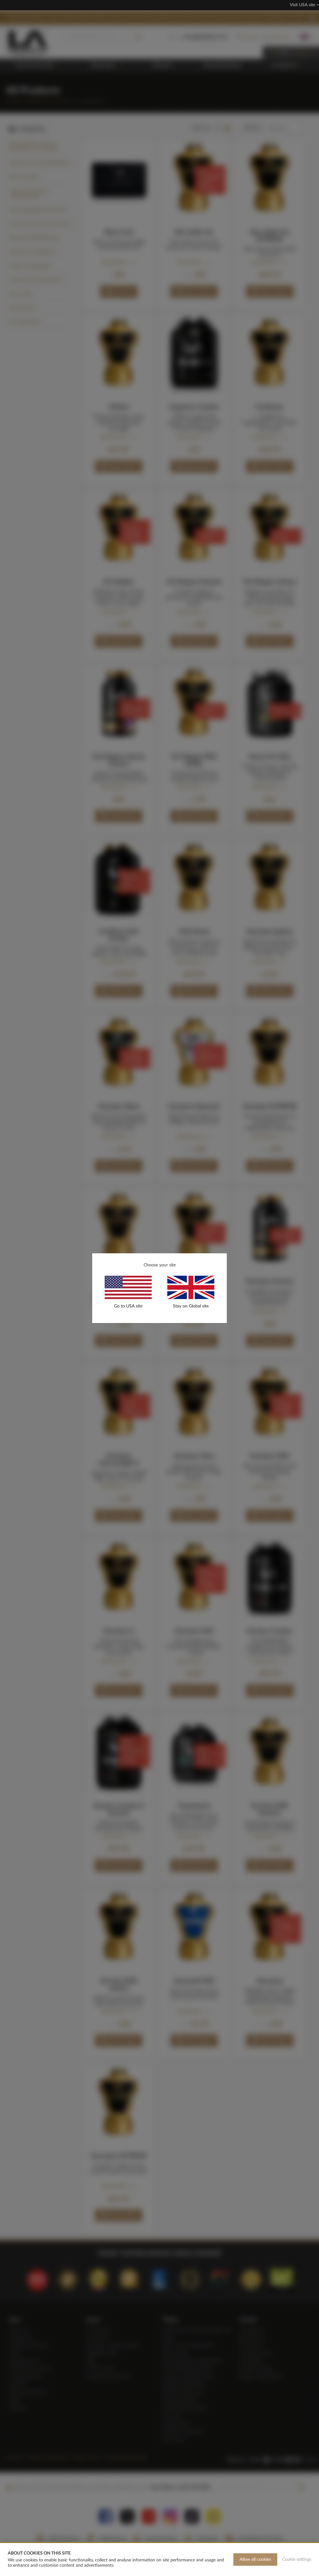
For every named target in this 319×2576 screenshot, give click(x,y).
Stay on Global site (191, 1306)
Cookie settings (297, 2560)
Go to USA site (128, 1306)
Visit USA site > (304, 5)
